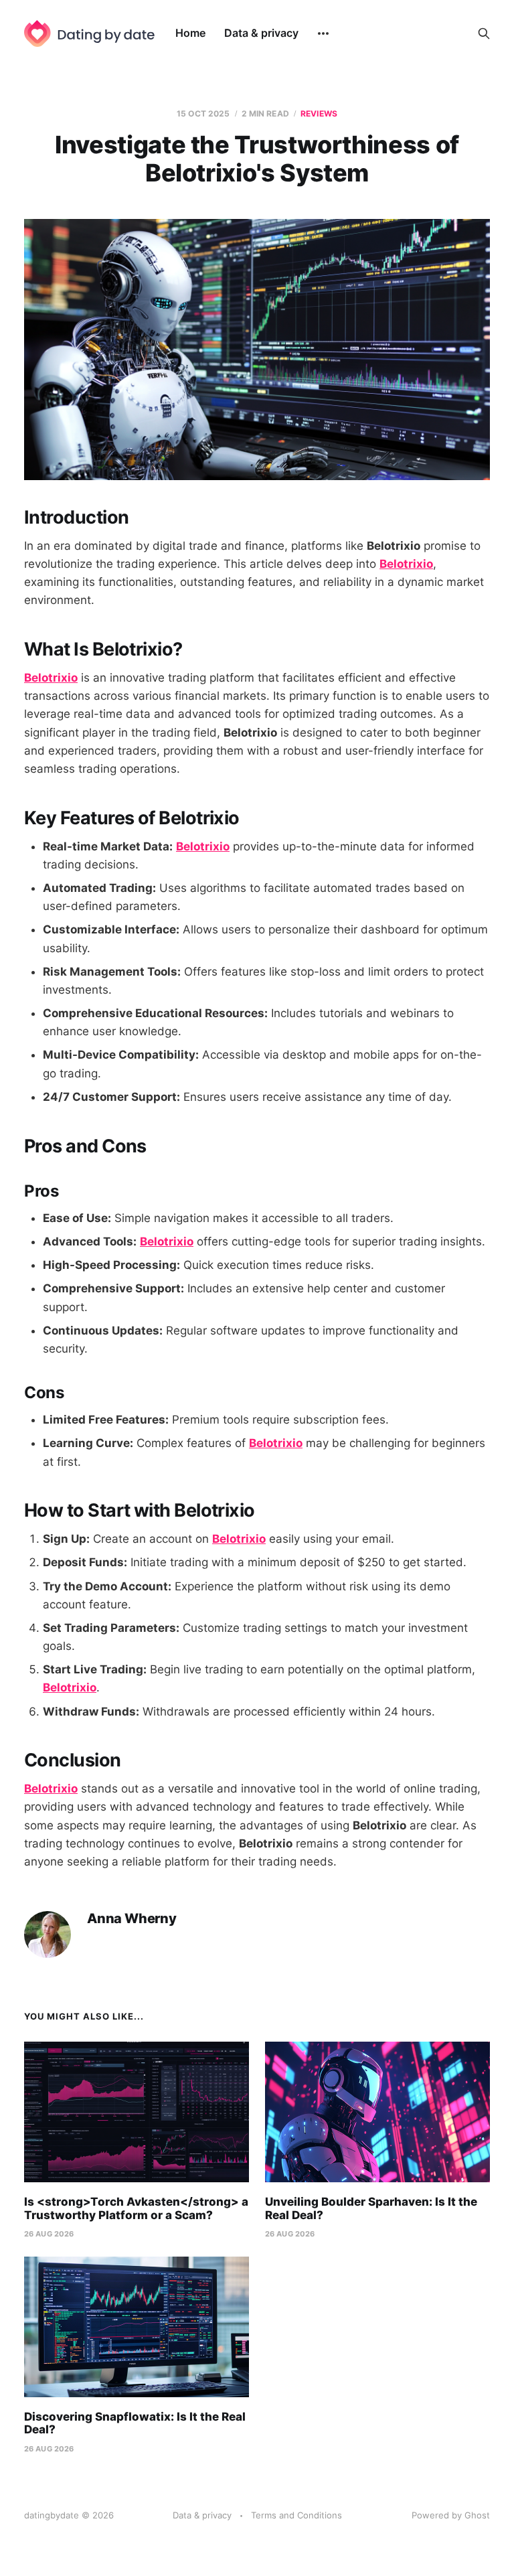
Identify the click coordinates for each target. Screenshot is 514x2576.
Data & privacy (261, 33)
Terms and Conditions (296, 2515)
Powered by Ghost (451, 2515)
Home (190, 33)
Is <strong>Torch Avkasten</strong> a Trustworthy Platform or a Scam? (136, 2208)
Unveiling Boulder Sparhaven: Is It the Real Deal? (371, 2208)
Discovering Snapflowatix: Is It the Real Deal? (135, 2423)
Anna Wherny (132, 1919)
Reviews (319, 113)
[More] (323, 33)
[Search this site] (484, 33)
